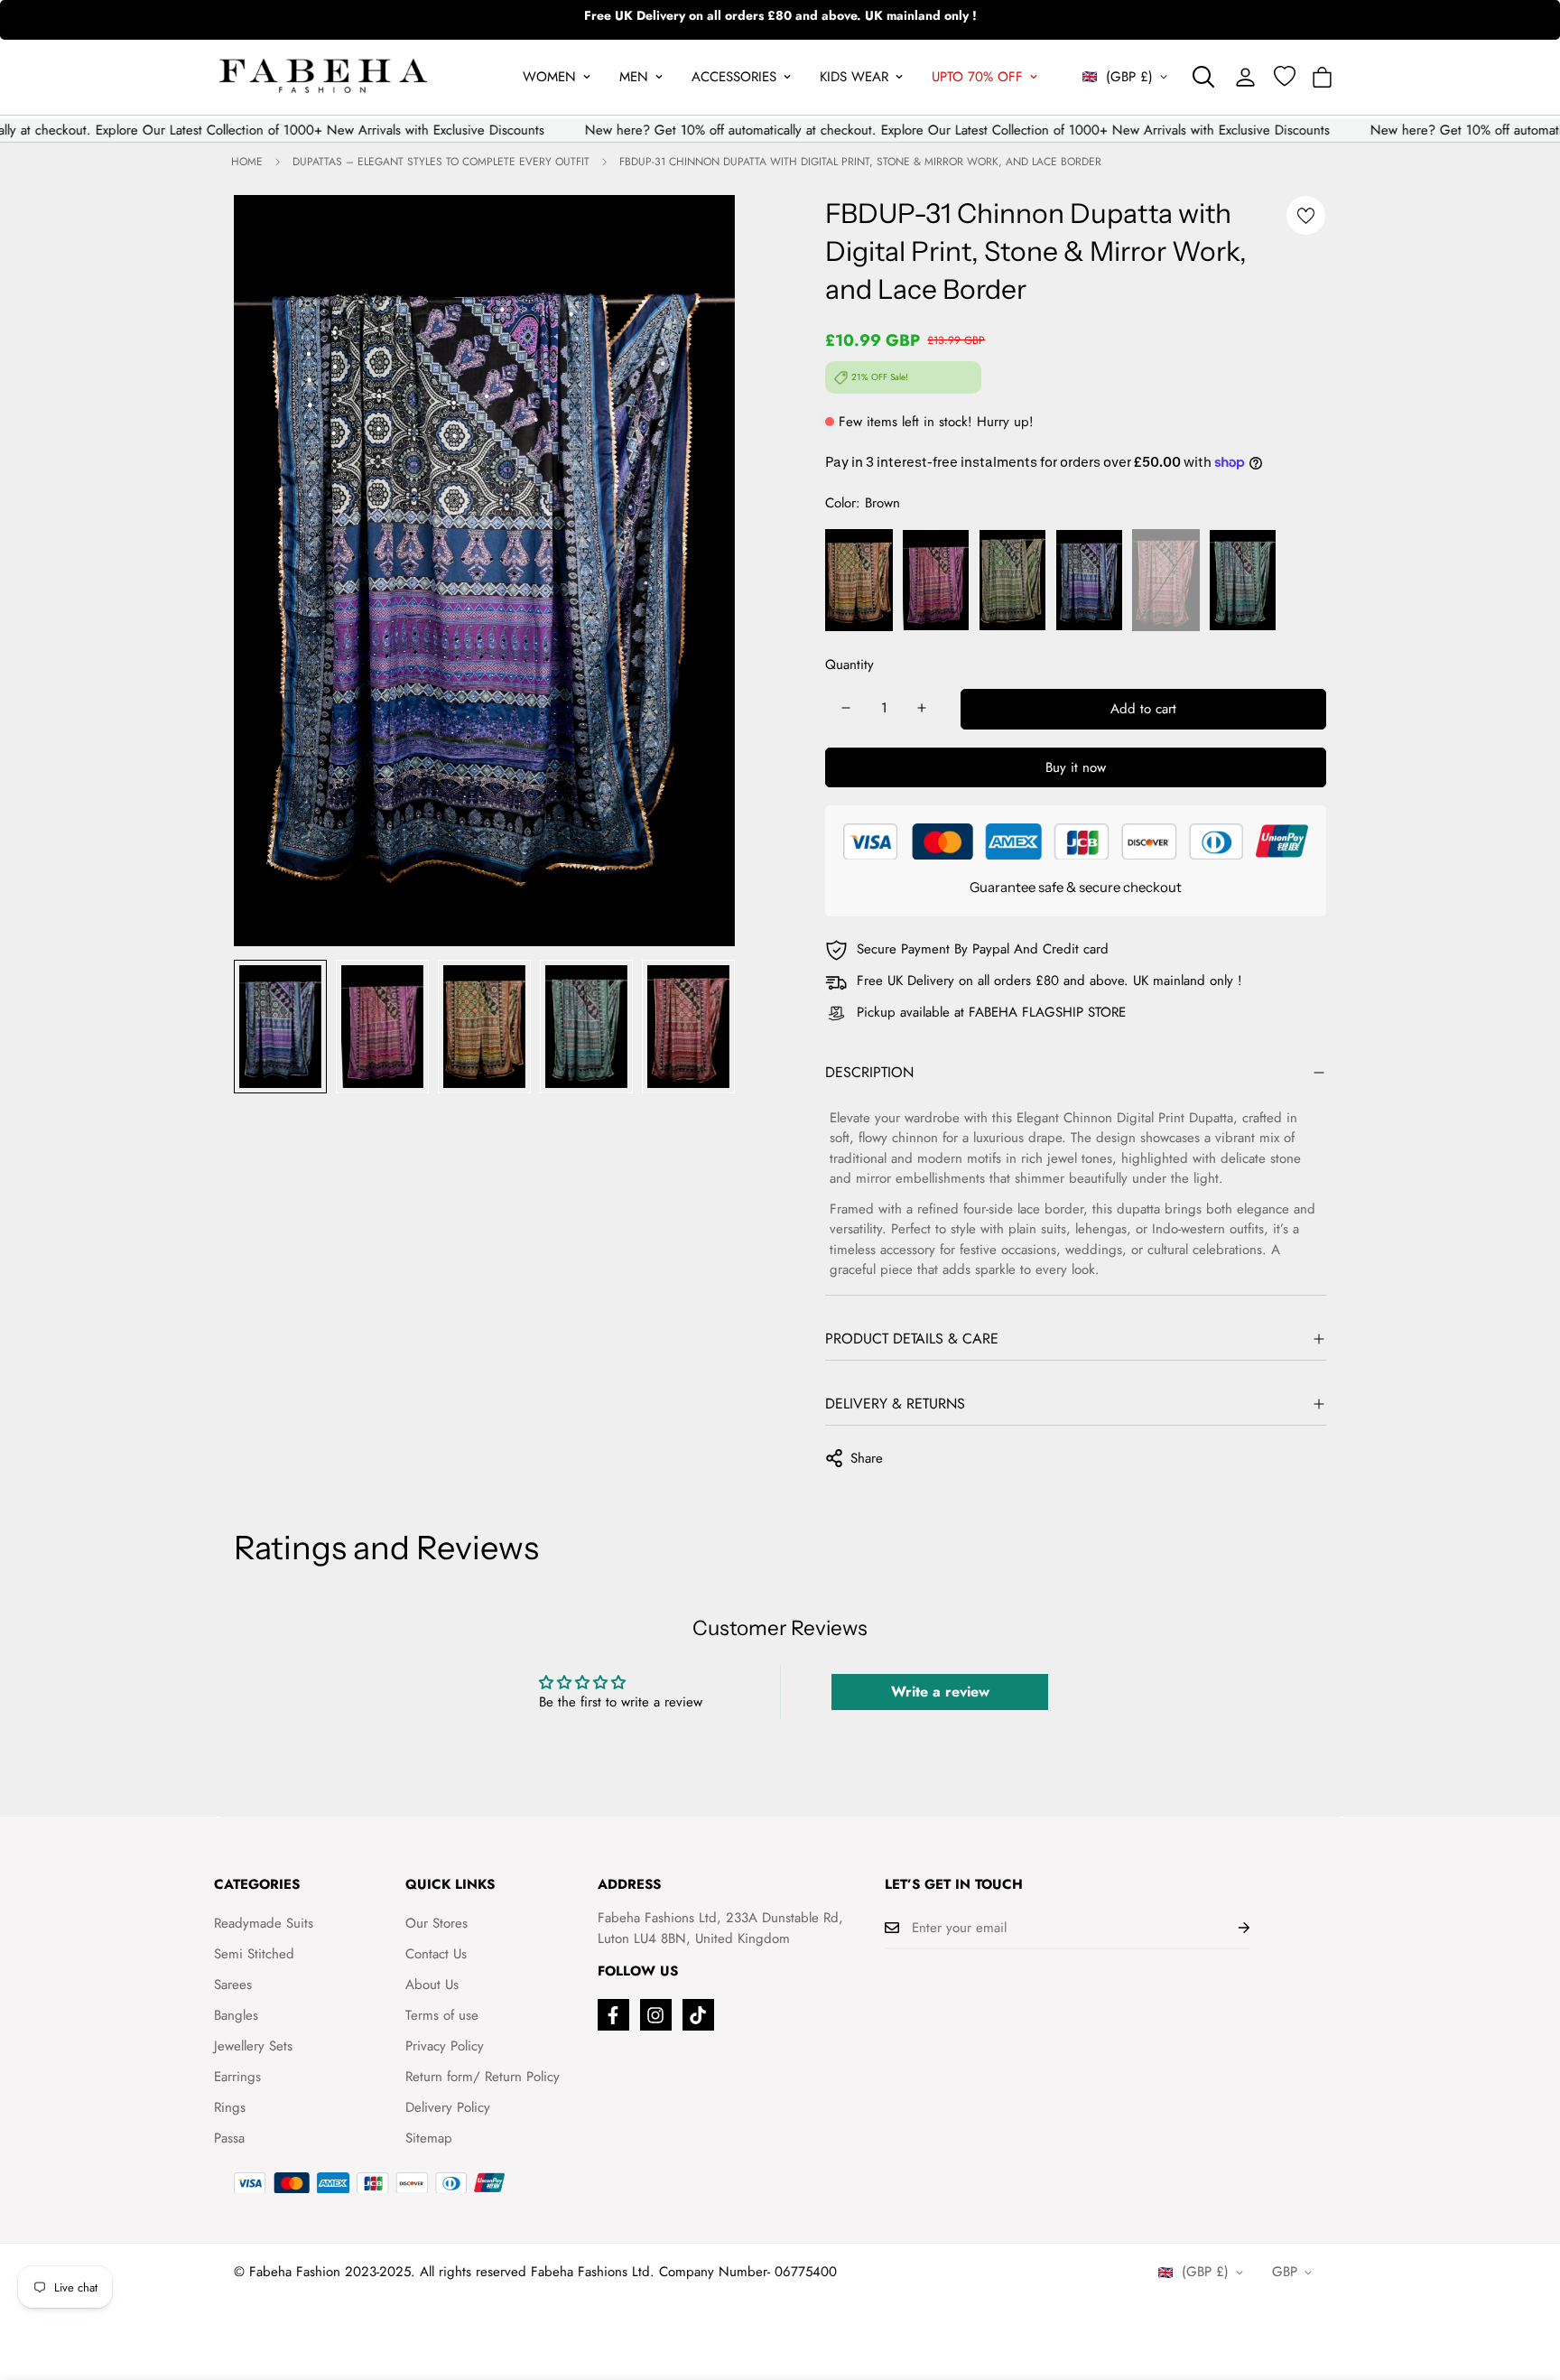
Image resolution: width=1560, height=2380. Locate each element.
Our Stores (436, 1923)
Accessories (734, 77)
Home (247, 162)
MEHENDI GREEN (1012, 580)
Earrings (237, 2077)
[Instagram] (656, 2015)
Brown (859, 580)
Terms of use (442, 2015)
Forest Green (1243, 580)
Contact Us (436, 1954)
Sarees (233, 1985)
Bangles (236, 2015)
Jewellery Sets (253, 2046)
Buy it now (1076, 767)
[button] (1322, 77)
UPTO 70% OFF (977, 77)
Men (634, 77)
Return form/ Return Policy (483, 2077)
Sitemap (429, 2138)
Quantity (850, 665)
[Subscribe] (1230, 1928)
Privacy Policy (445, 2046)
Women (549, 77)
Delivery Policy (448, 2107)
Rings (230, 2107)
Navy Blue (1089, 580)
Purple (936, 580)
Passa (229, 2138)
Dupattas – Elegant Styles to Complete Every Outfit (441, 162)
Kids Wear (854, 77)
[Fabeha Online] (323, 77)
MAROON (1166, 580)
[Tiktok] (698, 2015)
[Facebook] (613, 2015)
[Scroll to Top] (1525, 2282)
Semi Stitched (254, 1954)
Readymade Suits (264, 1923)
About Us (432, 1985)
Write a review (940, 1692)
